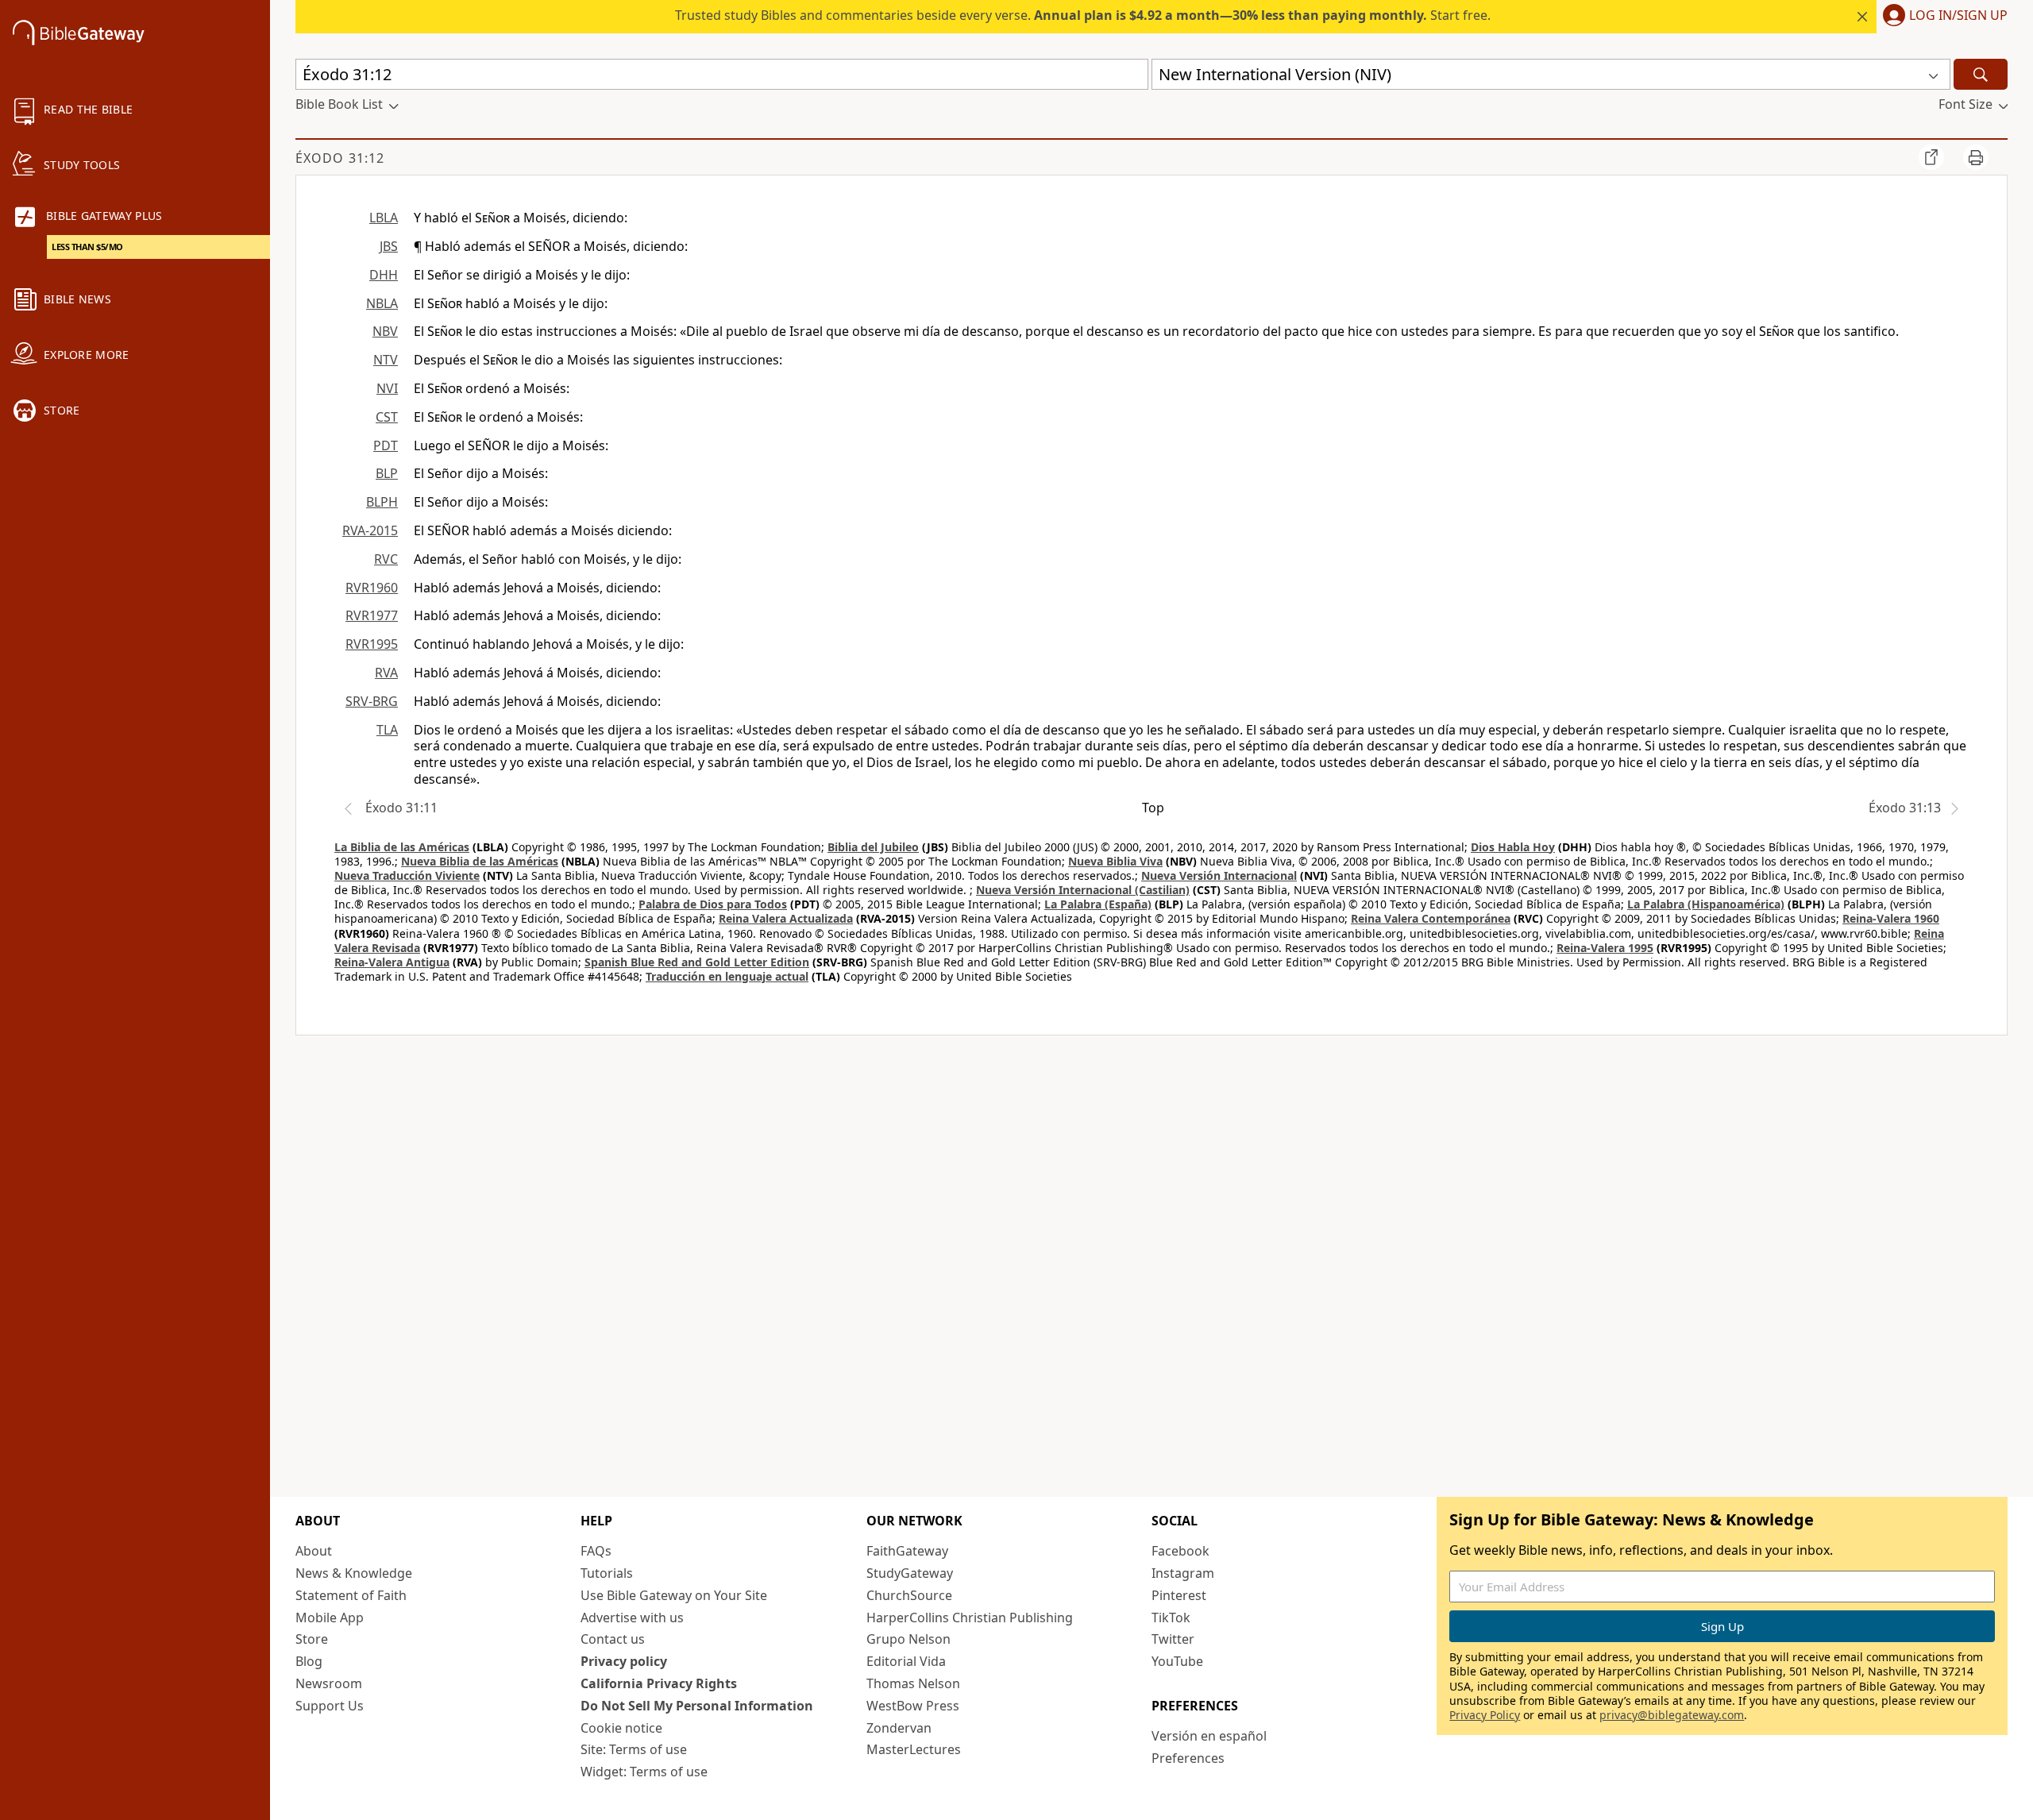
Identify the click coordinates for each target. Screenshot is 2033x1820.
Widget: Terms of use (644, 1772)
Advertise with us (632, 1618)
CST (387, 417)
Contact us (613, 1639)
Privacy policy (624, 1661)
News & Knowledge (354, 1573)
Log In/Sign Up (1958, 16)
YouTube (1177, 1661)
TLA (387, 730)
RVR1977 (372, 615)
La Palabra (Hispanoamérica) (1706, 904)
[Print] (1976, 157)
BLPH (382, 502)
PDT (386, 445)
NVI (387, 388)
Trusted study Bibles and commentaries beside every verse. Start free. (1083, 15)
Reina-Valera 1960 (1891, 918)
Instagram (1183, 1573)
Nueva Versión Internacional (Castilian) (1083, 890)
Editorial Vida (906, 1661)
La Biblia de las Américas (402, 847)
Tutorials (607, 1573)
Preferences (1188, 1758)
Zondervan (899, 1728)
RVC (386, 559)
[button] (1942, 17)
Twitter (1173, 1639)
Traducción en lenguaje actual (727, 976)
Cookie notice (621, 1728)
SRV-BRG (372, 701)
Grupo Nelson (908, 1639)
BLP (387, 473)
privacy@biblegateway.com (1672, 1715)
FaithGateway (907, 1551)
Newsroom (329, 1683)
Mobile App (330, 1618)
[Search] (1981, 74)
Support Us (330, 1706)
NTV (386, 360)
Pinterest (1179, 1595)
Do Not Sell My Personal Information (697, 1706)
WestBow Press (913, 1706)
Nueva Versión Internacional (1219, 875)
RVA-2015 (370, 530)
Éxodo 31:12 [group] (340, 158)
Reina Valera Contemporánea (1431, 918)
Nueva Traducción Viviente (407, 875)
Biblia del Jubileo (873, 847)
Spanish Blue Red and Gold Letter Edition (697, 962)
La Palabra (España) (1098, 904)
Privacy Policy (1485, 1715)
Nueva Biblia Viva (1115, 861)
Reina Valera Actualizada (786, 918)
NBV (385, 331)
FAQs (596, 1551)
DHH (384, 275)
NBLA (382, 303)
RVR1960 (372, 588)
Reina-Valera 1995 (1605, 948)
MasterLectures (914, 1749)
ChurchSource (909, 1595)
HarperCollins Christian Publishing (970, 1618)
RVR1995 (372, 644)
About (314, 1551)
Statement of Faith (351, 1595)
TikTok (1171, 1618)
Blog (309, 1661)
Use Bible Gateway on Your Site (674, 1595)
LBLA (384, 218)
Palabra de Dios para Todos (713, 904)
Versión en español (1209, 1736)
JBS (389, 246)
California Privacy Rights (659, 1683)
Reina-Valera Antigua (392, 962)
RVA (386, 673)
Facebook (1180, 1551)
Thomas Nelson (913, 1683)
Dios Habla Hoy (1513, 847)
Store (312, 1639)
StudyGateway (910, 1573)
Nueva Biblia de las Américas (480, 861)
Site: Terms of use (634, 1749)
